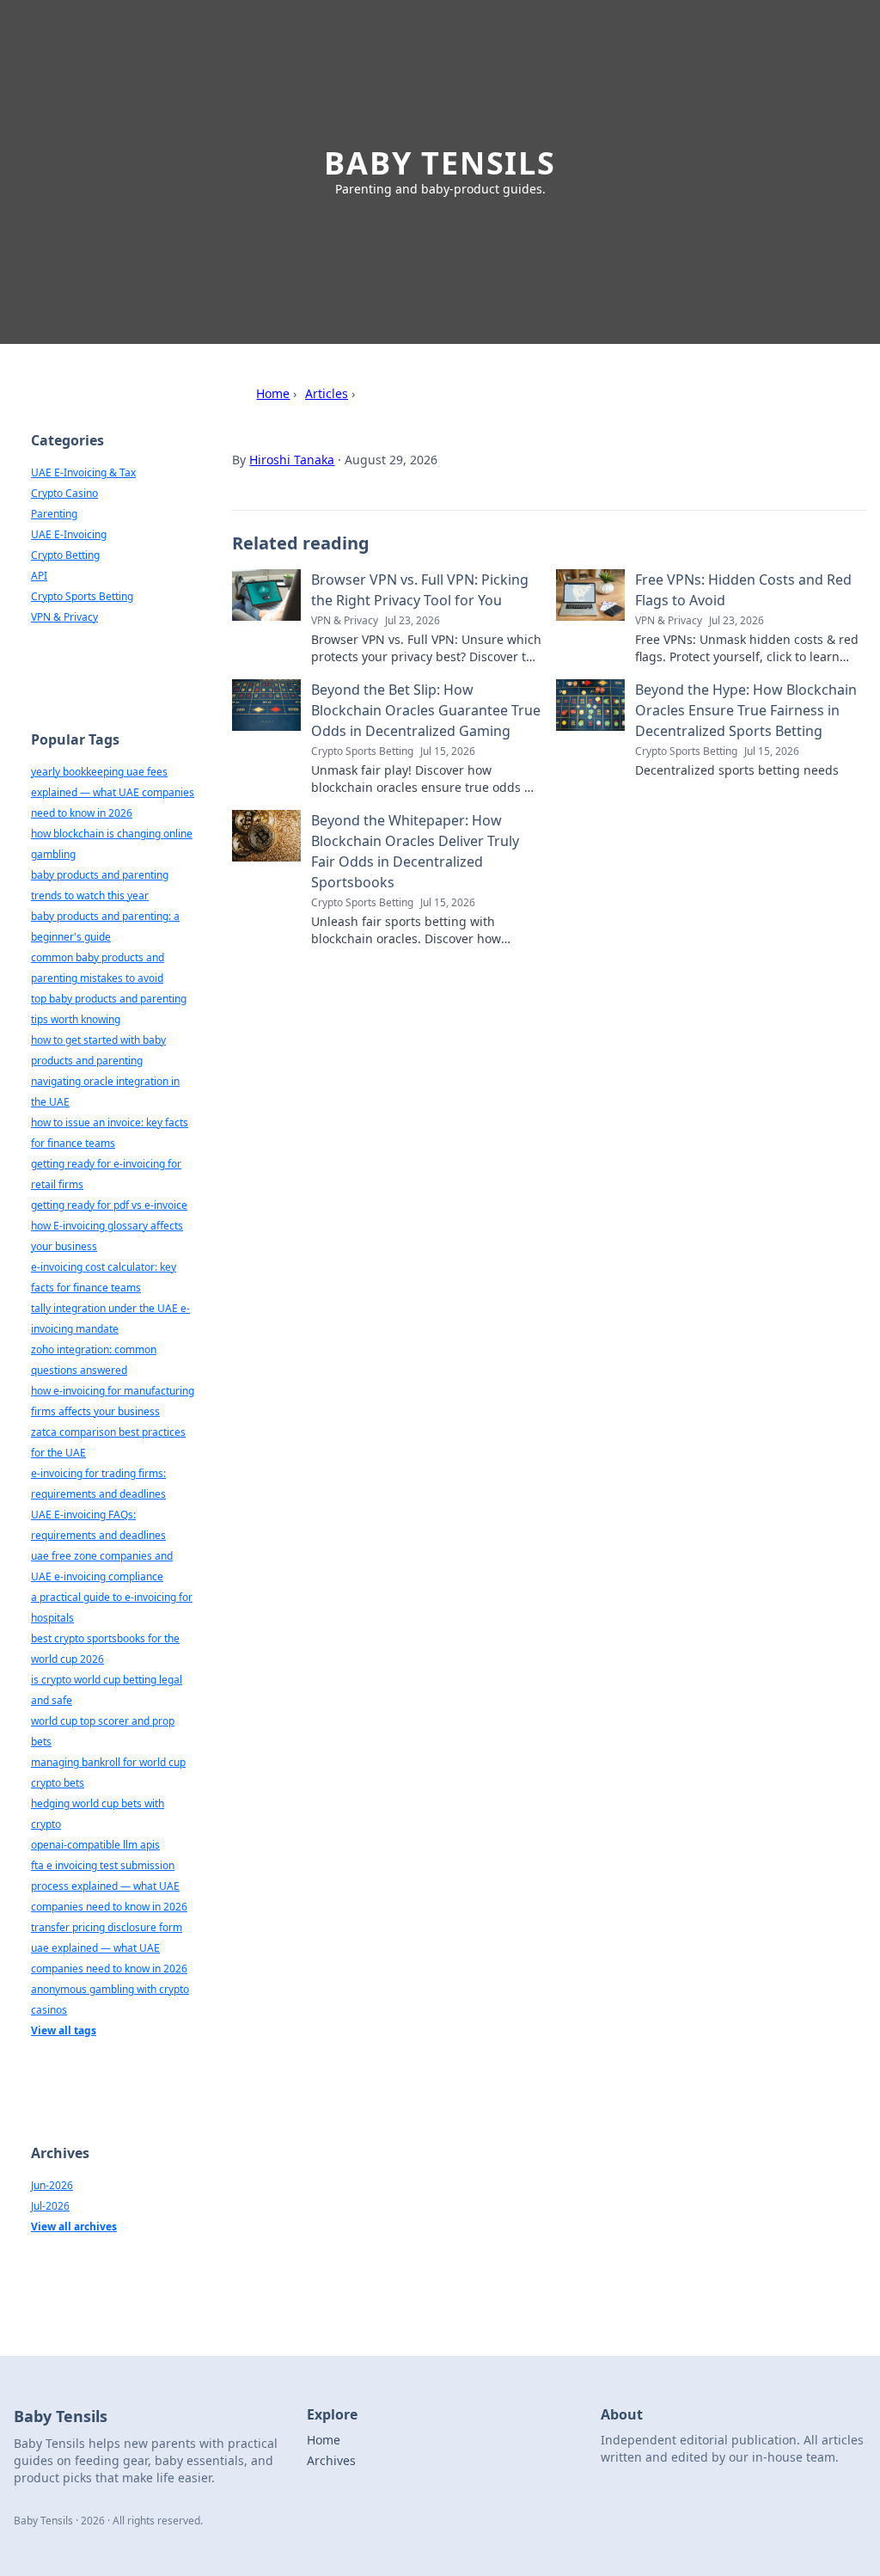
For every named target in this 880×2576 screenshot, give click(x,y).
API (39, 576)
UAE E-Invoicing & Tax (83, 472)
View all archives (74, 2226)
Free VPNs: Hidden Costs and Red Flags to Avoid (743, 590)
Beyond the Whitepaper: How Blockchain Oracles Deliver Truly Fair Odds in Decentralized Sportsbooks (415, 851)
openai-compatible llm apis (95, 1845)
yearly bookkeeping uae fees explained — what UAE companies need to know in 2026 (113, 792)
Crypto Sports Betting (82, 596)
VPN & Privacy (64, 617)
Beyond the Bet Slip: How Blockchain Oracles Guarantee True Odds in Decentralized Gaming (426, 710)
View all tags (64, 2030)
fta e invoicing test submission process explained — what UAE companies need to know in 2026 (109, 1886)
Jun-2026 (52, 2185)
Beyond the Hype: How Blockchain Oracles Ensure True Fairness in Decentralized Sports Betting (746, 710)
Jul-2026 (50, 2206)
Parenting (54, 514)
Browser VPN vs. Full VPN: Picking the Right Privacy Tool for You (420, 590)
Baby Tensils (440, 163)
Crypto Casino (64, 493)
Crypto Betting (65, 555)
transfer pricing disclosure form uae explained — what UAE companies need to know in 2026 (109, 1948)
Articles (327, 393)
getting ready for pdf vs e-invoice (109, 1205)
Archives (331, 2460)
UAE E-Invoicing (69, 534)
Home (273, 393)
